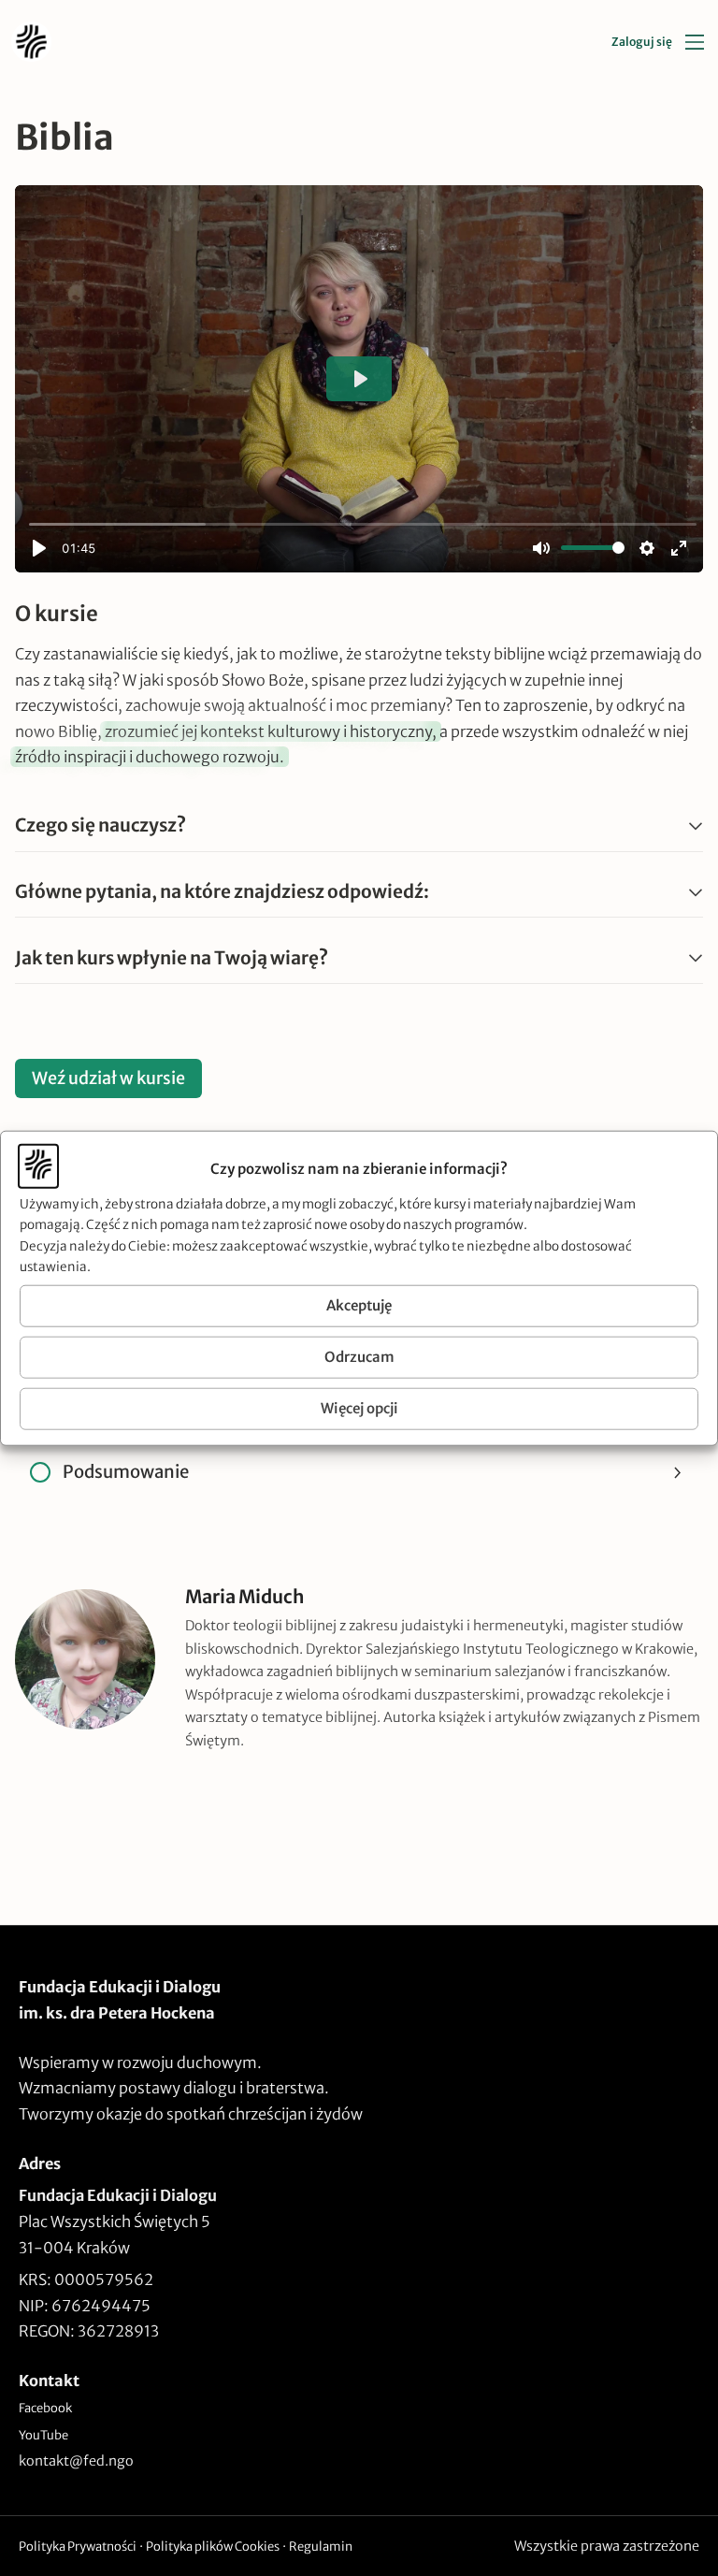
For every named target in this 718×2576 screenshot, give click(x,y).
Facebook (45, 2408)
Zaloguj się (642, 42)
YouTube (43, 2435)
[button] (359, 826)
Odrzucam (359, 1357)
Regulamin (321, 2547)
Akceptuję (359, 1305)
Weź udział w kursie (108, 1078)
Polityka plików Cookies (213, 2547)
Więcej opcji (359, 1408)
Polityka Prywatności (78, 2547)
